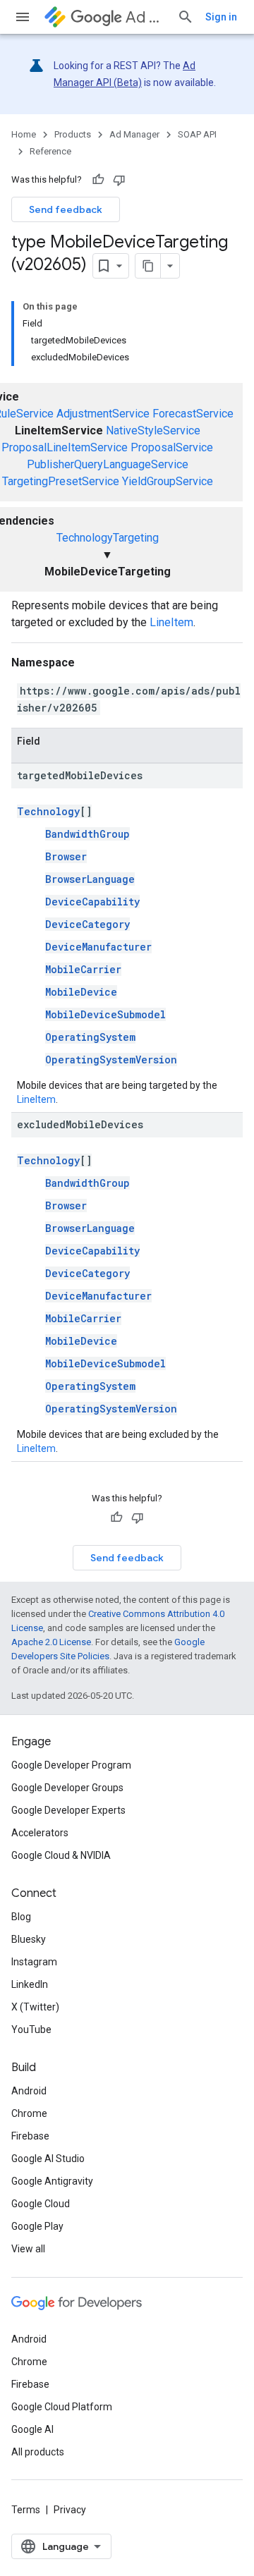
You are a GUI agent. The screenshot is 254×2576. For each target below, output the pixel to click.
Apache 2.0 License (51, 1642)
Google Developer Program (71, 1765)
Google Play (37, 2226)
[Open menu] (23, 17)
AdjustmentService (103, 414)
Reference (50, 151)
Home (24, 134)
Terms (26, 2510)
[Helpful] (98, 180)
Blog (21, 1917)
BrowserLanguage (90, 879)
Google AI (32, 2429)
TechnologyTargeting (108, 538)
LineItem (171, 622)
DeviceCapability (92, 902)
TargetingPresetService (61, 481)
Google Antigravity (52, 2181)
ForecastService (193, 414)
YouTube (31, 2029)
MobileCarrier (83, 969)
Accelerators (40, 1833)
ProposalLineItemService (65, 447)
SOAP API (197, 134)
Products (73, 134)
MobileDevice (81, 992)
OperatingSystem (90, 1037)
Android (29, 2091)
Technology (48, 811)
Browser (66, 856)
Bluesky (29, 1939)
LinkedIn (30, 1984)
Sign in (221, 17)
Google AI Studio (48, 2159)
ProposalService (172, 447)
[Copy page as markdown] (148, 266)
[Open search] (186, 17)
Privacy (70, 2510)
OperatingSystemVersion (111, 1060)
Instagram (34, 1962)
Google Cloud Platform (62, 2407)
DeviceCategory (87, 924)
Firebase (30, 2136)
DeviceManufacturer (98, 947)
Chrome (29, 2113)
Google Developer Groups (67, 1788)
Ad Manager (146, 17)
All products (38, 2452)
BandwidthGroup (87, 834)
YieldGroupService (168, 481)
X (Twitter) (35, 2007)
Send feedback (66, 209)
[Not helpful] (119, 180)
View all (28, 2249)
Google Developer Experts (68, 1810)
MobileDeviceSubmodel (105, 1014)
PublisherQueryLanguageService (108, 464)
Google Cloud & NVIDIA (61, 1855)
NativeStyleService (153, 431)
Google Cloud (41, 2204)
